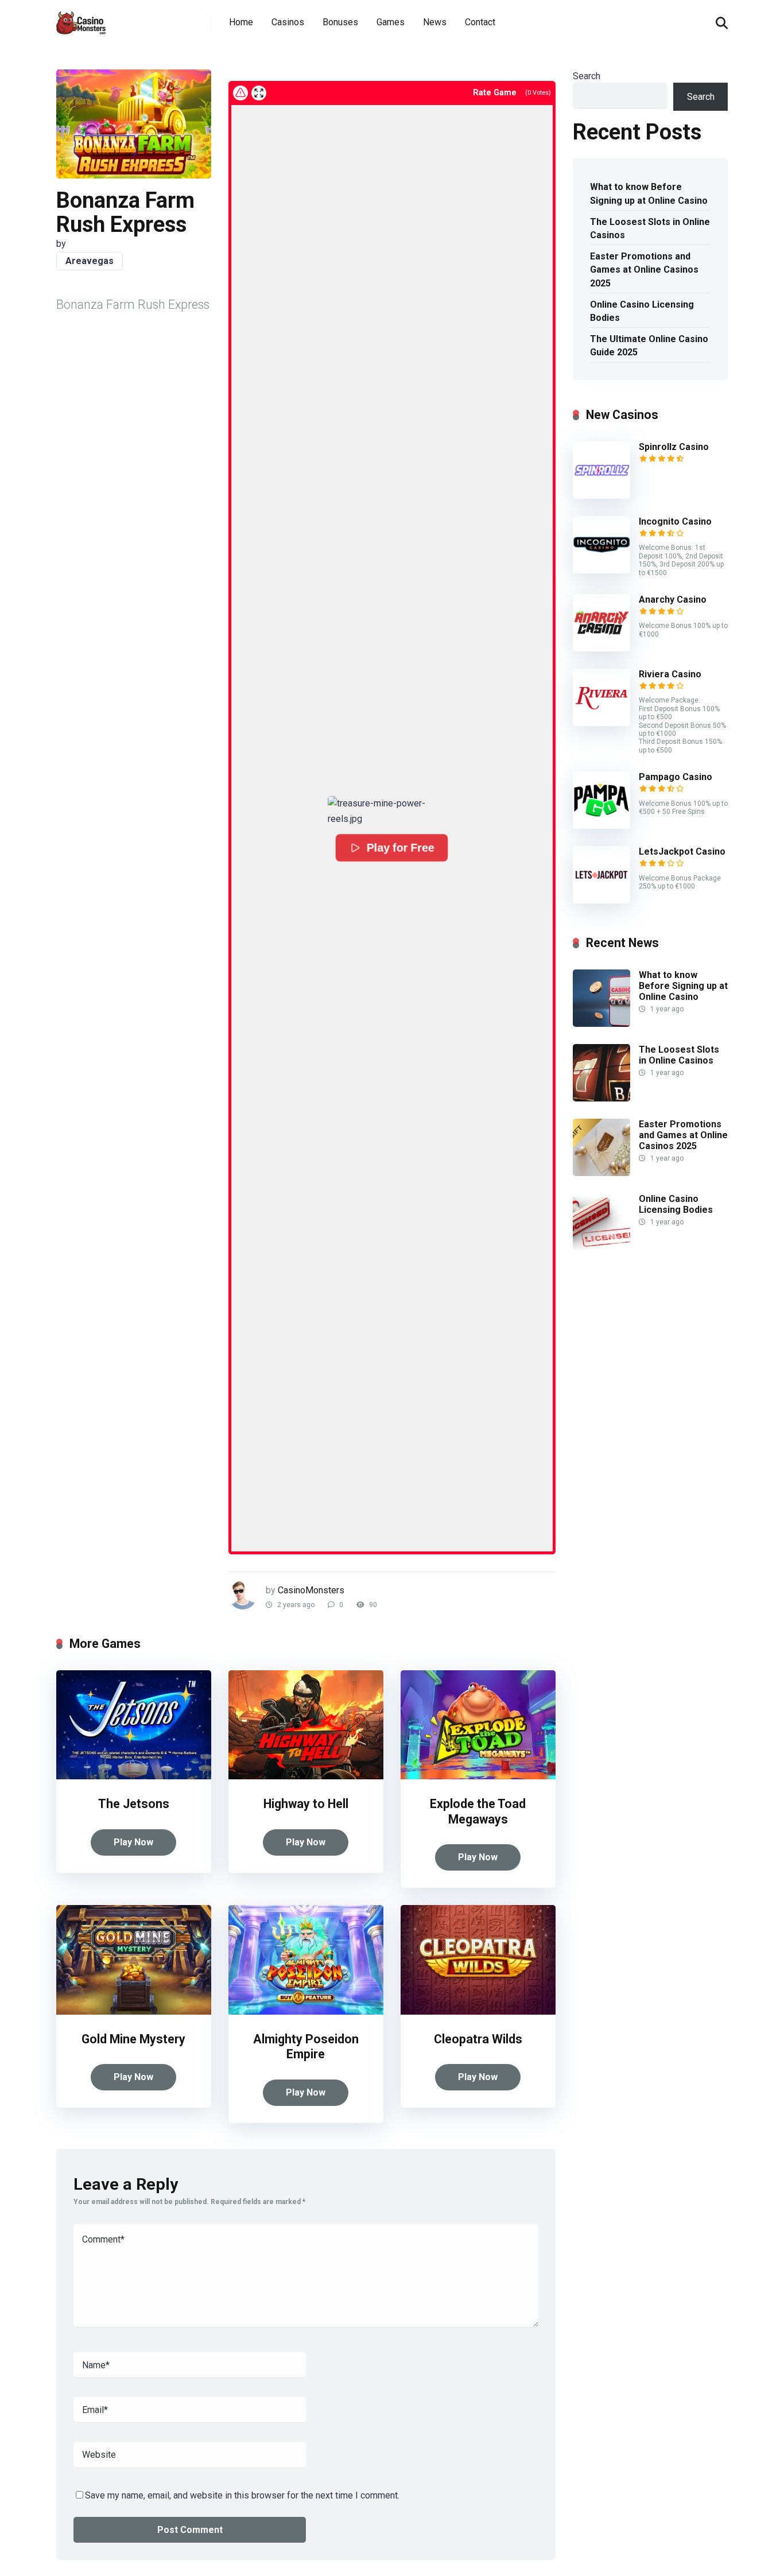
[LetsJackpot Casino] (601, 900)
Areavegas (90, 261)
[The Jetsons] (134, 1776)
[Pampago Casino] (601, 826)
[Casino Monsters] (81, 19)
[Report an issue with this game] (240, 93)
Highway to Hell (306, 1804)
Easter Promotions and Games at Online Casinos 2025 (644, 269)
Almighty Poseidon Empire (306, 2047)
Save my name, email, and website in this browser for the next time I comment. (242, 2495)
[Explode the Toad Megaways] (478, 1776)
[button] (392, 811)
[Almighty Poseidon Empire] (306, 2011)
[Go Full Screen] (259, 93)
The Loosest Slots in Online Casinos (650, 228)
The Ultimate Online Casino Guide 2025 (649, 346)
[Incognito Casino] (601, 570)
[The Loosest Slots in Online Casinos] (601, 1098)
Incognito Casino (675, 521)
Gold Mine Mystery (133, 2039)
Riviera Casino (670, 674)
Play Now (133, 1842)
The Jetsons (134, 1804)
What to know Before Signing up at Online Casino (649, 193)
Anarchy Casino (673, 600)
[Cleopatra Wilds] (478, 2011)
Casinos (288, 22)
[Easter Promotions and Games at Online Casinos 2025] (601, 1173)
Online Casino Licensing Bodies (642, 311)
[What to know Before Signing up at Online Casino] (601, 1024)
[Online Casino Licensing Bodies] (601, 1248)
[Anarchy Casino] (601, 648)
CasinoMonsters (311, 1590)
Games (391, 22)
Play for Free (401, 848)
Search (587, 76)
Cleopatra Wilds (478, 2039)
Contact (480, 22)
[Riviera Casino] (601, 723)
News (435, 22)
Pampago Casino (676, 777)
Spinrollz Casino (674, 447)
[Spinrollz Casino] (601, 496)
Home (241, 22)
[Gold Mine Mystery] (134, 2011)
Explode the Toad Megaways (478, 1811)
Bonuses (340, 22)
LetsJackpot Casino (682, 851)
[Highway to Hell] (306, 1776)
